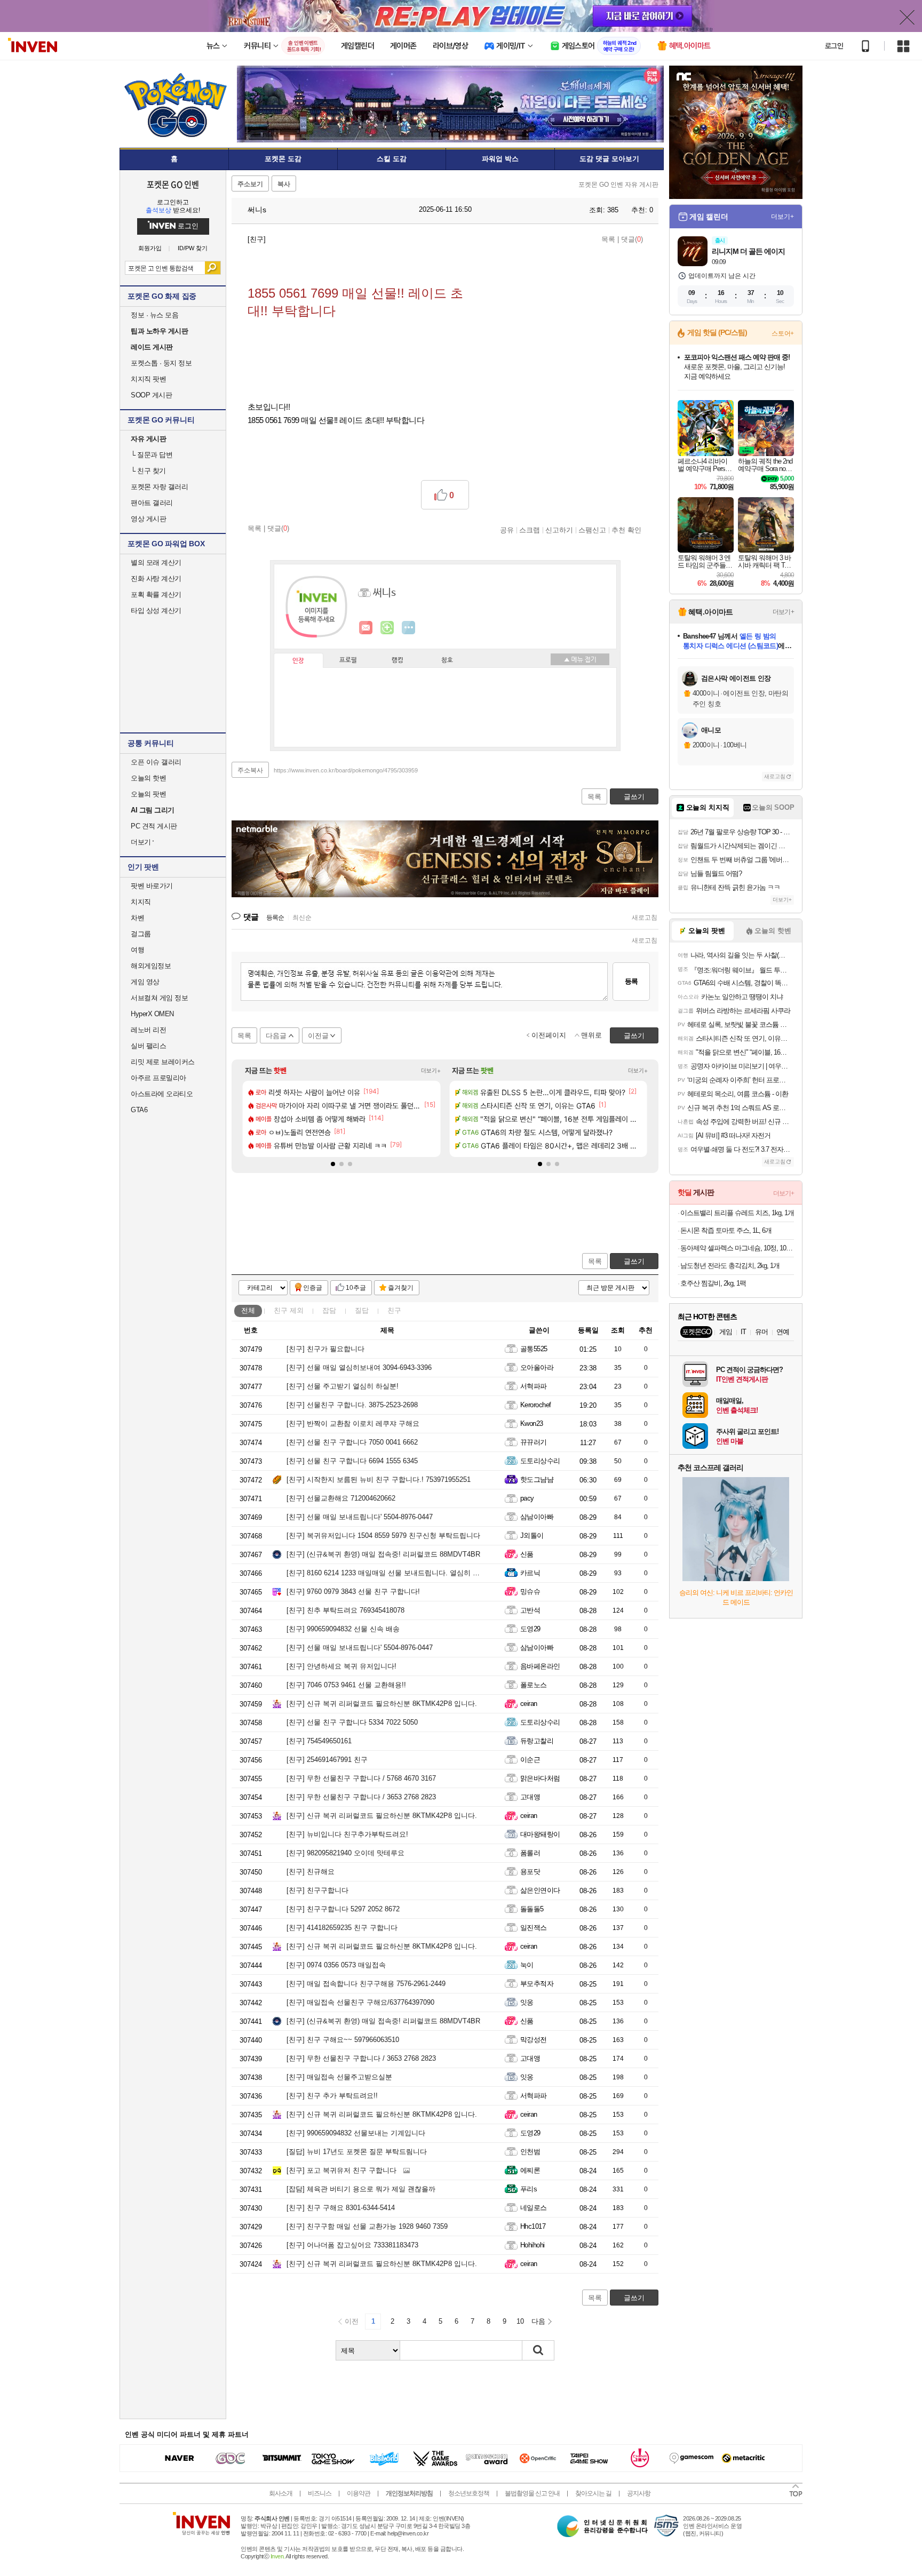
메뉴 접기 (580, 659)
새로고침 (645, 918)
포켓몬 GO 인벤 (173, 184)
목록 (608, 239)
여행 (137, 950)
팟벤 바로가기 (152, 886)
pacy (527, 1498)
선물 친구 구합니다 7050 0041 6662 (352, 1442)
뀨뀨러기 (534, 1442)
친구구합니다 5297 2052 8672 (343, 1909)
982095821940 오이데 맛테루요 (345, 1853)
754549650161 (319, 1741)
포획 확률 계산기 (156, 595)
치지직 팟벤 (148, 379)
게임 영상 (145, 982)
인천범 (530, 2152)
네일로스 (534, 2208)
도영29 (530, 1629)
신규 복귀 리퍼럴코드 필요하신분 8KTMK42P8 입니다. (382, 1704)
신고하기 (559, 530)
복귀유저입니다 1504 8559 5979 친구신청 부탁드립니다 (383, 1536)
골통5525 (534, 1349)
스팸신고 (592, 530)
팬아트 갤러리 (152, 503)
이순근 (530, 1760)
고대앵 (530, 1797)
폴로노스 (534, 1685)
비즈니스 (320, 2493)
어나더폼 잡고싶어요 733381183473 (352, 2245)
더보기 (409, 628)
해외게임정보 (151, 966)
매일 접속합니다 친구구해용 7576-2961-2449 (366, 1984)
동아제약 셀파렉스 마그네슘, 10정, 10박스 (737, 1248)
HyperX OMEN (152, 1014)
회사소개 (281, 2493)
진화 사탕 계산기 (156, 579)
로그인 (834, 46)
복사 (284, 184)
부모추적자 (537, 1984)
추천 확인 (626, 530)
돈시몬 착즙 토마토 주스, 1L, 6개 (726, 1230)
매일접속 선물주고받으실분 (339, 2077)
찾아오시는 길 (593, 2493)
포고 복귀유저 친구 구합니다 (341, 2170)
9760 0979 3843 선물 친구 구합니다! (353, 1592)
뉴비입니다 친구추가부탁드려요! (347, 1834)
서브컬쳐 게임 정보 (159, 998)
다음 (538, 2321)
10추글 (356, 1288)
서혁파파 (534, 1386)
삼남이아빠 (537, 1517)
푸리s (528, 2189)
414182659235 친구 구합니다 (342, 1928)
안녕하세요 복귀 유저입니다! (341, 1666)
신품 (527, 1554)
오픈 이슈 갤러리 (156, 762)
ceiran (529, 1704)
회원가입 (150, 248)
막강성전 (534, 2040)
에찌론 (530, 2170)
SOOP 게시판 (151, 395)
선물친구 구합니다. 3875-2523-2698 (352, 1405)
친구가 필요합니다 (325, 1349)
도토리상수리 (540, 1461)
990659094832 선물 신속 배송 (343, 1629)
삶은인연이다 (540, 1890)
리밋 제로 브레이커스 (163, 1062)
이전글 (318, 1036)
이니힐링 (387, 628)
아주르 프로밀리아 (158, 1078)
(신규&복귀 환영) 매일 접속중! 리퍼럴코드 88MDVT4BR (383, 1554)
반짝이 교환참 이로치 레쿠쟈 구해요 (353, 1423)
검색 (213, 268)
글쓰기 (634, 1261)
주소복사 (250, 770)
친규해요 (311, 1872)
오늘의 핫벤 (148, 778)
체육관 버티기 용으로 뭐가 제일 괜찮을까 (361, 2189)
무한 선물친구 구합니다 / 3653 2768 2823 (361, 1797)
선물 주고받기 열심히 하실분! (343, 1386)
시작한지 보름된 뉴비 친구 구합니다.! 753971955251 (379, 1480)
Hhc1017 (533, 2226)
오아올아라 (537, 1367)
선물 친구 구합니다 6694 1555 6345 (352, 1461)
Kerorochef (536, 1405)
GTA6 (139, 1110)
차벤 (137, 918)
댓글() (632, 239)
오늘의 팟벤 (148, 794)
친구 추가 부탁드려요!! (332, 2096)
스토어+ (783, 333)
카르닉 (530, 1573)
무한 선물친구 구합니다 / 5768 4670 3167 (361, 1778)
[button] (333, 1164)
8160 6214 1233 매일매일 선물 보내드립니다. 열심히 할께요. (391, 1573)
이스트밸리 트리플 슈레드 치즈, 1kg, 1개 (737, 1213)
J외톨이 (532, 1536)
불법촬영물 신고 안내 (532, 2493)
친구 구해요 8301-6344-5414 (341, 2208)
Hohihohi (532, 2245)
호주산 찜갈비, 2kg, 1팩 (713, 1283)
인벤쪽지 (366, 628)
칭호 (447, 660)
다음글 (276, 1036)
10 (520, 2321)
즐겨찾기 (401, 1288)
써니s (256, 210)
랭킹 (398, 660)
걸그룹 (141, 934)
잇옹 (527, 2002)
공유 (507, 530)
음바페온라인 (540, 1666)
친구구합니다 (317, 1890)
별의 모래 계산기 (156, 563)
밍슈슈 (530, 1592)
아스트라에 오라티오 (162, 1094)
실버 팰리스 (148, 1046)
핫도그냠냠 (537, 1480)
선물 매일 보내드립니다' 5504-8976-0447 (360, 1517)
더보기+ (431, 1071)
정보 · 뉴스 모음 (154, 315)
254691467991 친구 (327, 1760)
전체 (248, 1310)
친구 (289, 1310)
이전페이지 (549, 1035)
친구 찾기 (148, 471)
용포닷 (530, 1872)
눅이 (527, 1965)
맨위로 (591, 1035)
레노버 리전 (148, 1030)
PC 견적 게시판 (154, 826)
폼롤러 (530, 1853)
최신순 (302, 918)
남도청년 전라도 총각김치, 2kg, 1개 (730, 1266)
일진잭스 (534, 1928)
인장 (298, 661)
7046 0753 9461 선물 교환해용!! (346, 1685)
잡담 (329, 1310)
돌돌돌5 (532, 1909)
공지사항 (639, 2493)
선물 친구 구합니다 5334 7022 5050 (352, 1722)
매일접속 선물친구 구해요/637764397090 (360, 2002)
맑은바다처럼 (540, 1778)
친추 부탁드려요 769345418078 (345, 1610)
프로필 (348, 660)
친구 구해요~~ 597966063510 (343, 2040)
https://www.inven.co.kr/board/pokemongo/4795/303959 (346, 770)
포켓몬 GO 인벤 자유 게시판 (618, 185)
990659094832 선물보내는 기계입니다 (356, 2133)
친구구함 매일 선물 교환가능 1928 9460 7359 (367, 2226)
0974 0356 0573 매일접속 (336, 1965)
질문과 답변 (152, 455)
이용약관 (359, 2493)
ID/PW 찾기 (193, 248)
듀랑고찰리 (537, 1741)
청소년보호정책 (469, 2493)
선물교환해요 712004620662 (341, 1498)
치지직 (141, 902)
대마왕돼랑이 (540, 1834)
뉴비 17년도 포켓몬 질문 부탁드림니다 (357, 2152)
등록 (631, 981)
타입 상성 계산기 (156, 611)
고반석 (530, 1610)
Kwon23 (532, 1423)
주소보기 (250, 184)
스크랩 (530, 530)
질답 (362, 1310)
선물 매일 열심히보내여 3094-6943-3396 (359, 1367)
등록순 (275, 918)
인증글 (313, 1288)
